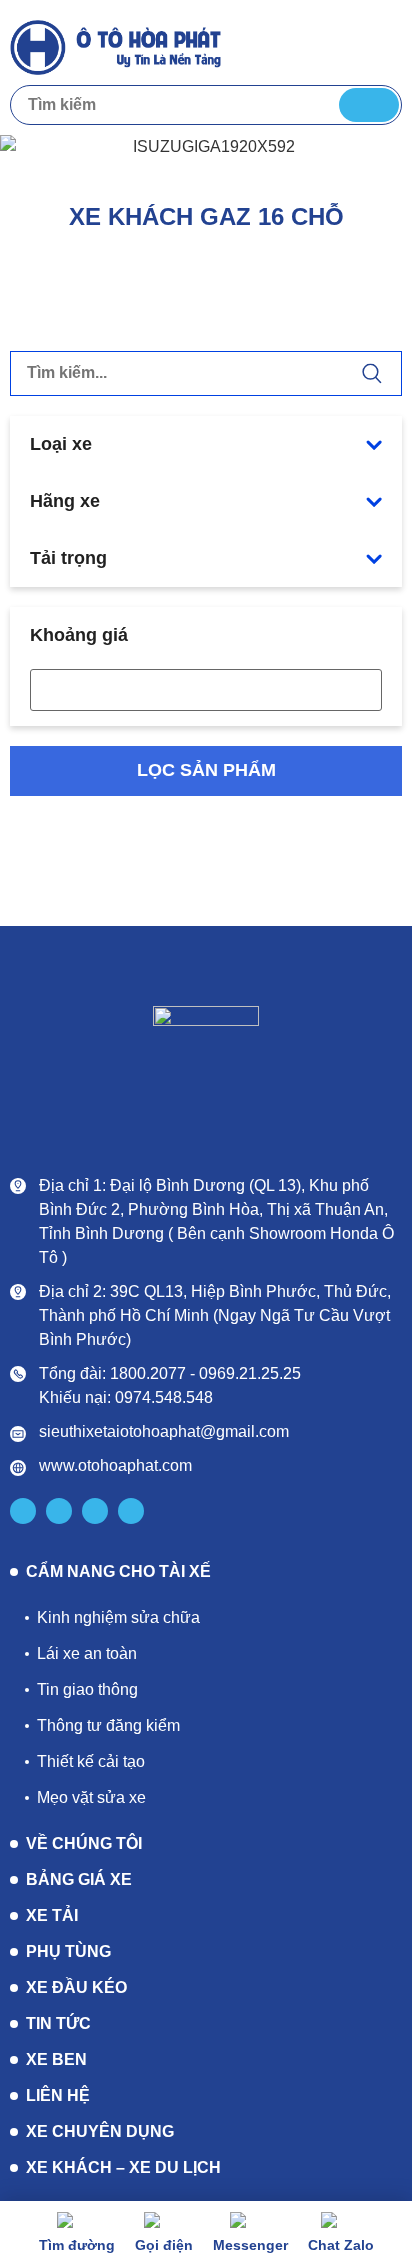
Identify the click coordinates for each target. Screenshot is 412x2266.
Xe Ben (56, 2059)
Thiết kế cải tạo (91, 1761)
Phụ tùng (68, 1951)
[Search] (369, 105)
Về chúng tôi (84, 1843)
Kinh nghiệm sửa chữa (118, 1617)
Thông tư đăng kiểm (108, 1725)
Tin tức (58, 2023)
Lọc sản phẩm (206, 770)
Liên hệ (58, 2095)
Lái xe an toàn (87, 1653)
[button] (383, 45)
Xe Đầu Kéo (76, 1987)
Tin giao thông (87, 1689)
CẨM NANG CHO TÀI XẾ (118, 1572)
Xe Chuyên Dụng (100, 2131)
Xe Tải (52, 1915)
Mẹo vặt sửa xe (91, 1797)
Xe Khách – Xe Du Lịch (123, 2167)
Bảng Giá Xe (79, 1879)
